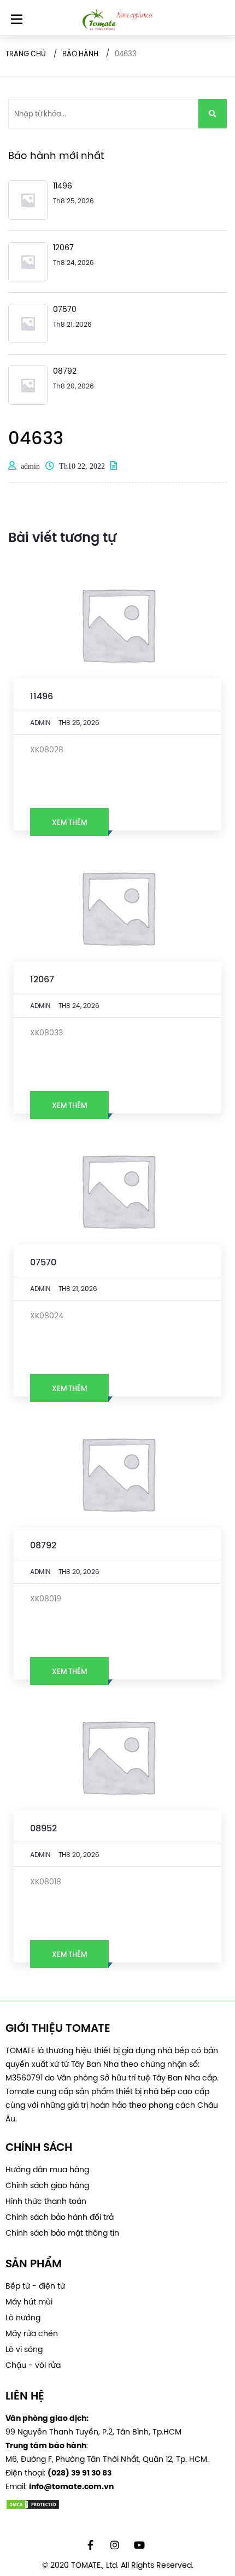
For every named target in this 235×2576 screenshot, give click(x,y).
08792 (43, 1545)
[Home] (117, 20)
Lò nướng (23, 2318)
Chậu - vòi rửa (33, 2365)
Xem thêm (69, 822)
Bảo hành (80, 54)
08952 (43, 1828)
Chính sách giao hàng (47, 2185)
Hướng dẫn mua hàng (47, 2170)
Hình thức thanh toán (46, 2201)
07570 (43, 1262)
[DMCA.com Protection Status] (117, 2504)
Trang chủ (26, 54)
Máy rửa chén (32, 2333)
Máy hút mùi (29, 2302)
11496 (42, 696)
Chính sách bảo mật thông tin (62, 2233)
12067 (42, 979)
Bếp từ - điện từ (35, 2286)
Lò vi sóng (24, 2349)
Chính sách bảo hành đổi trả (60, 2217)
